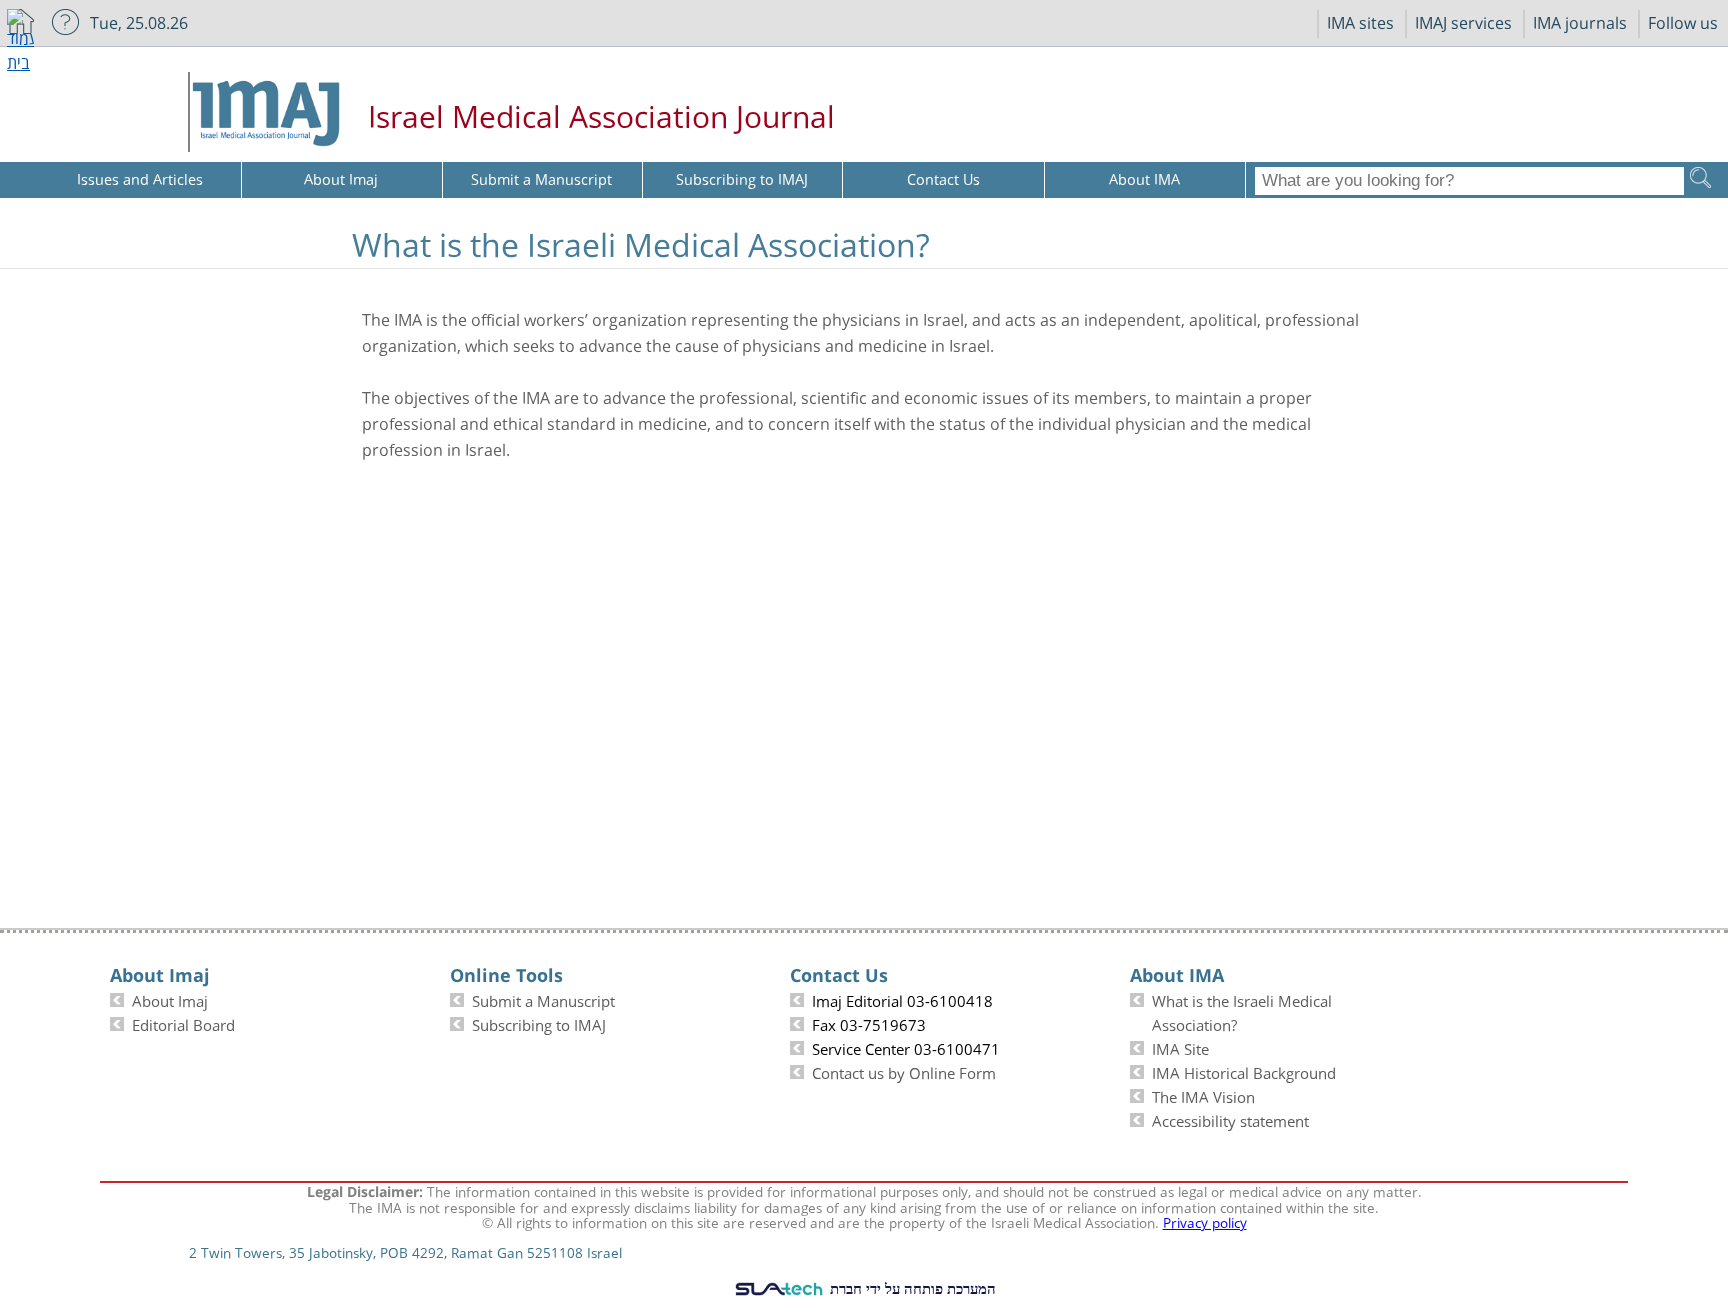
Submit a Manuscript (543, 999)
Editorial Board (183, 1023)
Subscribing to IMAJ (539, 1023)
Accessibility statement (1230, 1119)
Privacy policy (1205, 1221)
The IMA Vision (1203, 1095)
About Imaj (170, 999)
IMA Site (1180, 1047)
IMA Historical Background (1244, 1071)
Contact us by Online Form (904, 1071)
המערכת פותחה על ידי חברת (911, 1288)
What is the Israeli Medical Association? (1242, 1011)
